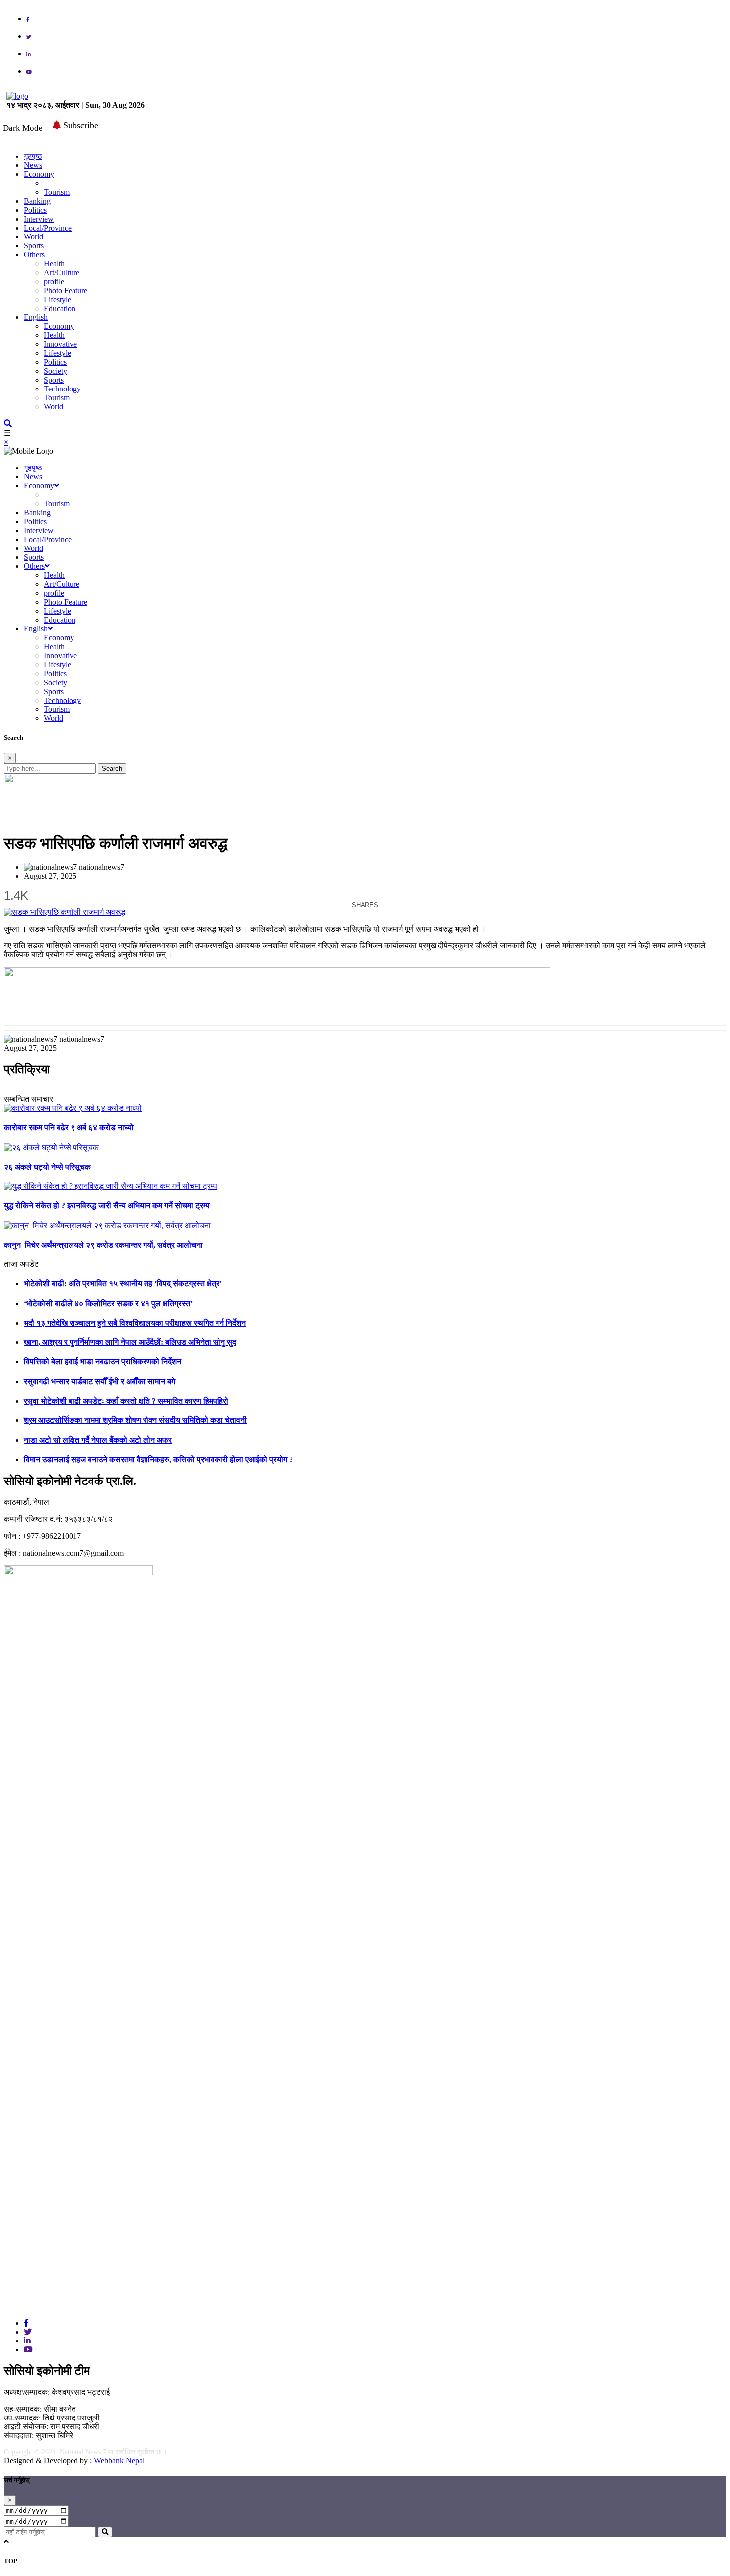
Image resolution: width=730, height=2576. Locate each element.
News (33, 165)
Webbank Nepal (119, 2460)
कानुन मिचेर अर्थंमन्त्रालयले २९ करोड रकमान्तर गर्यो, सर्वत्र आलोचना (103, 1245)
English (36, 317)
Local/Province (48, 228)
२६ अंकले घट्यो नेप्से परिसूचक (47, 1167)
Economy (39, 174)
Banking (37, 201)
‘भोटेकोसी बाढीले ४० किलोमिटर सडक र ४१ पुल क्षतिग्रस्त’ (108, 1303)
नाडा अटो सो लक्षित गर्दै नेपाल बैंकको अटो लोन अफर (98, 1440)
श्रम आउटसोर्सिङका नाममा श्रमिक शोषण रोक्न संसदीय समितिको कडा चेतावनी (135, 1420)
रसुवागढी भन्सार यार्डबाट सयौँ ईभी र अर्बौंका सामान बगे (100, 1381)
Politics (35, 210)
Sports (34, 246)
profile (54, 281)
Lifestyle (57, 299)
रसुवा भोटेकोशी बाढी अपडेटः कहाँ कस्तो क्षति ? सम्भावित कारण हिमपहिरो (126, 1401)
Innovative (60, 344)
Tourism (57, 192)
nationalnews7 (102, 867)
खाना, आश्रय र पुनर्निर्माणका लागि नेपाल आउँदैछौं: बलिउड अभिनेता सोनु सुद (130, 1342)
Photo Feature (66, 290)
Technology (62, 389)
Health (54, 264)
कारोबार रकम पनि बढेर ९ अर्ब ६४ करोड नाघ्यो (69, 1128)
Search (112, 768)
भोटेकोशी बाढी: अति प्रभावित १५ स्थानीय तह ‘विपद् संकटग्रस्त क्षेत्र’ (123, 1284)
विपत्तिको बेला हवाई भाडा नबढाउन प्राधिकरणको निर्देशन (103, 1362)
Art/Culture (62, 273)
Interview (39, 219)
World (34, 237)
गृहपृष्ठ (33, 468)
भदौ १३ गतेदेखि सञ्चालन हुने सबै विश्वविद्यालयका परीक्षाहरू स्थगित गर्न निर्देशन (135, 1323)
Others (34, 255)
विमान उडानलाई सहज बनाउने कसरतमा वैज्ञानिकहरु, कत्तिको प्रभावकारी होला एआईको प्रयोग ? (158, 1459)
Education (60, 308)
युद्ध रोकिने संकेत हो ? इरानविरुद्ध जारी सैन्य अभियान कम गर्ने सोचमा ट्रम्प (107, 1206)
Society (55, 371)
